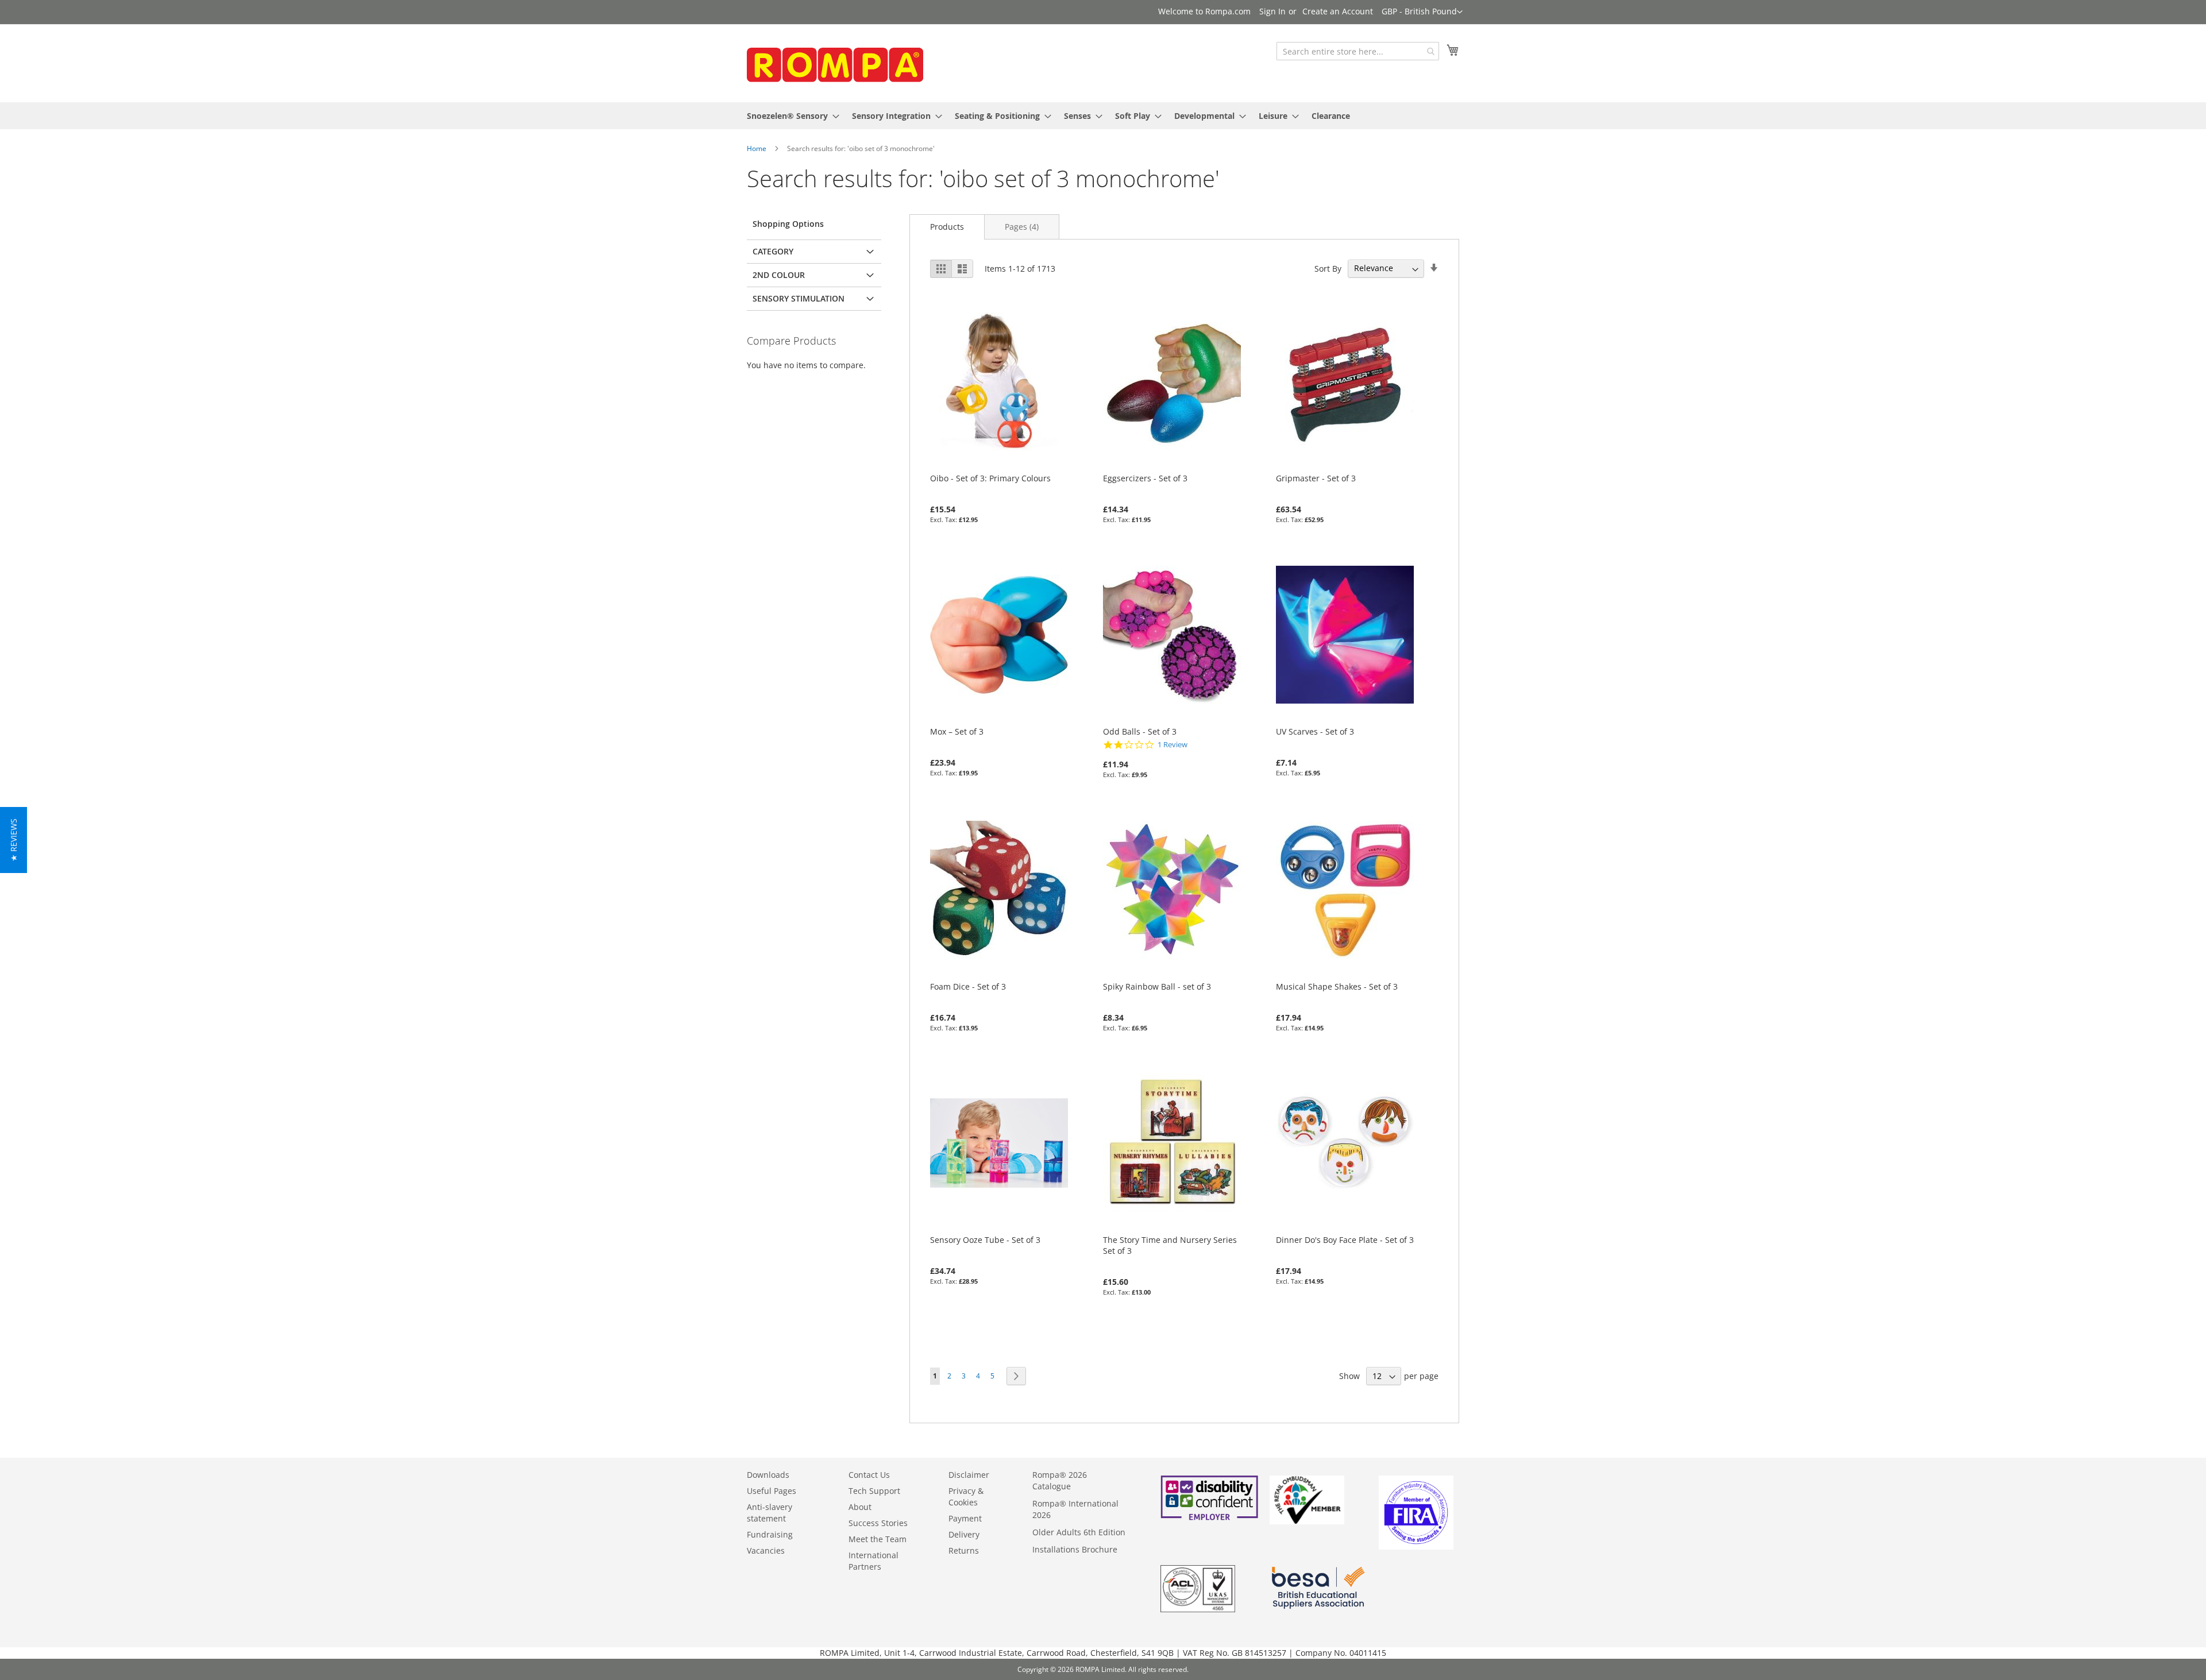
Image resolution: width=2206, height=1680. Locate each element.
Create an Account (1338, 11)
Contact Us (869, 1475)
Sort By (1328, 268)
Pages (1022, 227)
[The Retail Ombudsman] (1307, 1521)
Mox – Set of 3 (957, 731)
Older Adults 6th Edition (1079, 1532)
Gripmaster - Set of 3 (1316, 478)
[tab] (947, 227)
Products (947, 227)
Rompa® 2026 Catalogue (1060, 1480)
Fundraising (770, 1534)
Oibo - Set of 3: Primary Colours (990, 478)
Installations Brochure (1075, 1549)
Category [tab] (773, 251)
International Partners (873, 1561)
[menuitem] (790, 116)
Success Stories (878, 1523)
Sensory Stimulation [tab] (799, 298)
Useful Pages (772, 1491)
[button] (1422, 12)
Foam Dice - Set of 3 (968, 986)
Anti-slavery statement (770, 1513)
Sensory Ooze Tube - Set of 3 (985, 1240)
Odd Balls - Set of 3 (1140, 731)
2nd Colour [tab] (779, 275)
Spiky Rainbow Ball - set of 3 (1157, 986)
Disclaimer (969, 1475)
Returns (964, 1550)
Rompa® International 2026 (1075, 1509)
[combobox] (1358, 51)
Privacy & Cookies (966, 1496)
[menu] (1103, 116)
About (860, 1507)
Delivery (964, 1534)
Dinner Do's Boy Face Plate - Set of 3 (1345, 1240)
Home (757, 148)
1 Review (1173, 745)
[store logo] (833, 62)
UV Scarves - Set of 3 (1315, 731)
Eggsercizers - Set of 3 (1145, 478)
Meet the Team (878, 1539)
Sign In (1272, 11)
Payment (965, 1518)
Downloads (768, 1475)
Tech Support (874, 1491)
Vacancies (766, 1550)
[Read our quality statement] (1198, 1609)
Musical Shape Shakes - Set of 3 (1337, 986)
